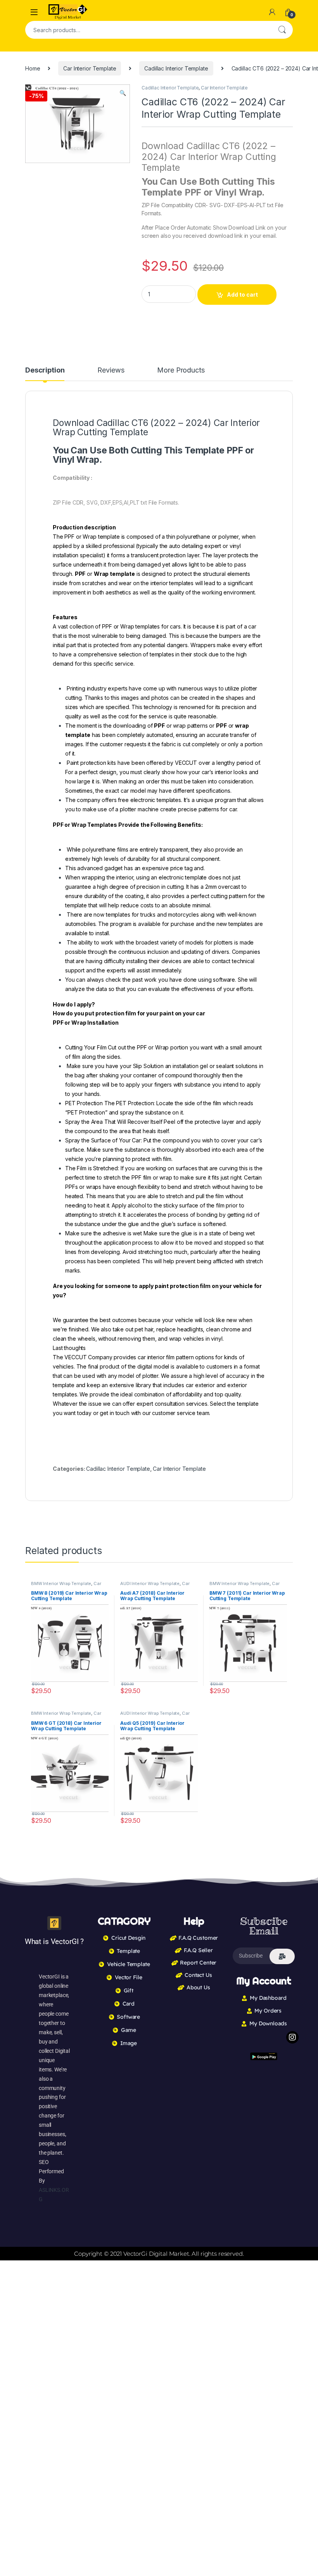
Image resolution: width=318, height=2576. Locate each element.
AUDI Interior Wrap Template (150, 1583)
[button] (123, 93)
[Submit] (282, 1956)
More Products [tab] (181, 370)
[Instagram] (292, 2037)
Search (282, 30)
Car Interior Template (90, 68)
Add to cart (242, 295)
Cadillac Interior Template (176, 68)
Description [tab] (45, 370)
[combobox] (148, 30)
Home (33, 68)
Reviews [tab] (111, 370)
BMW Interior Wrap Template (61, 1583)
